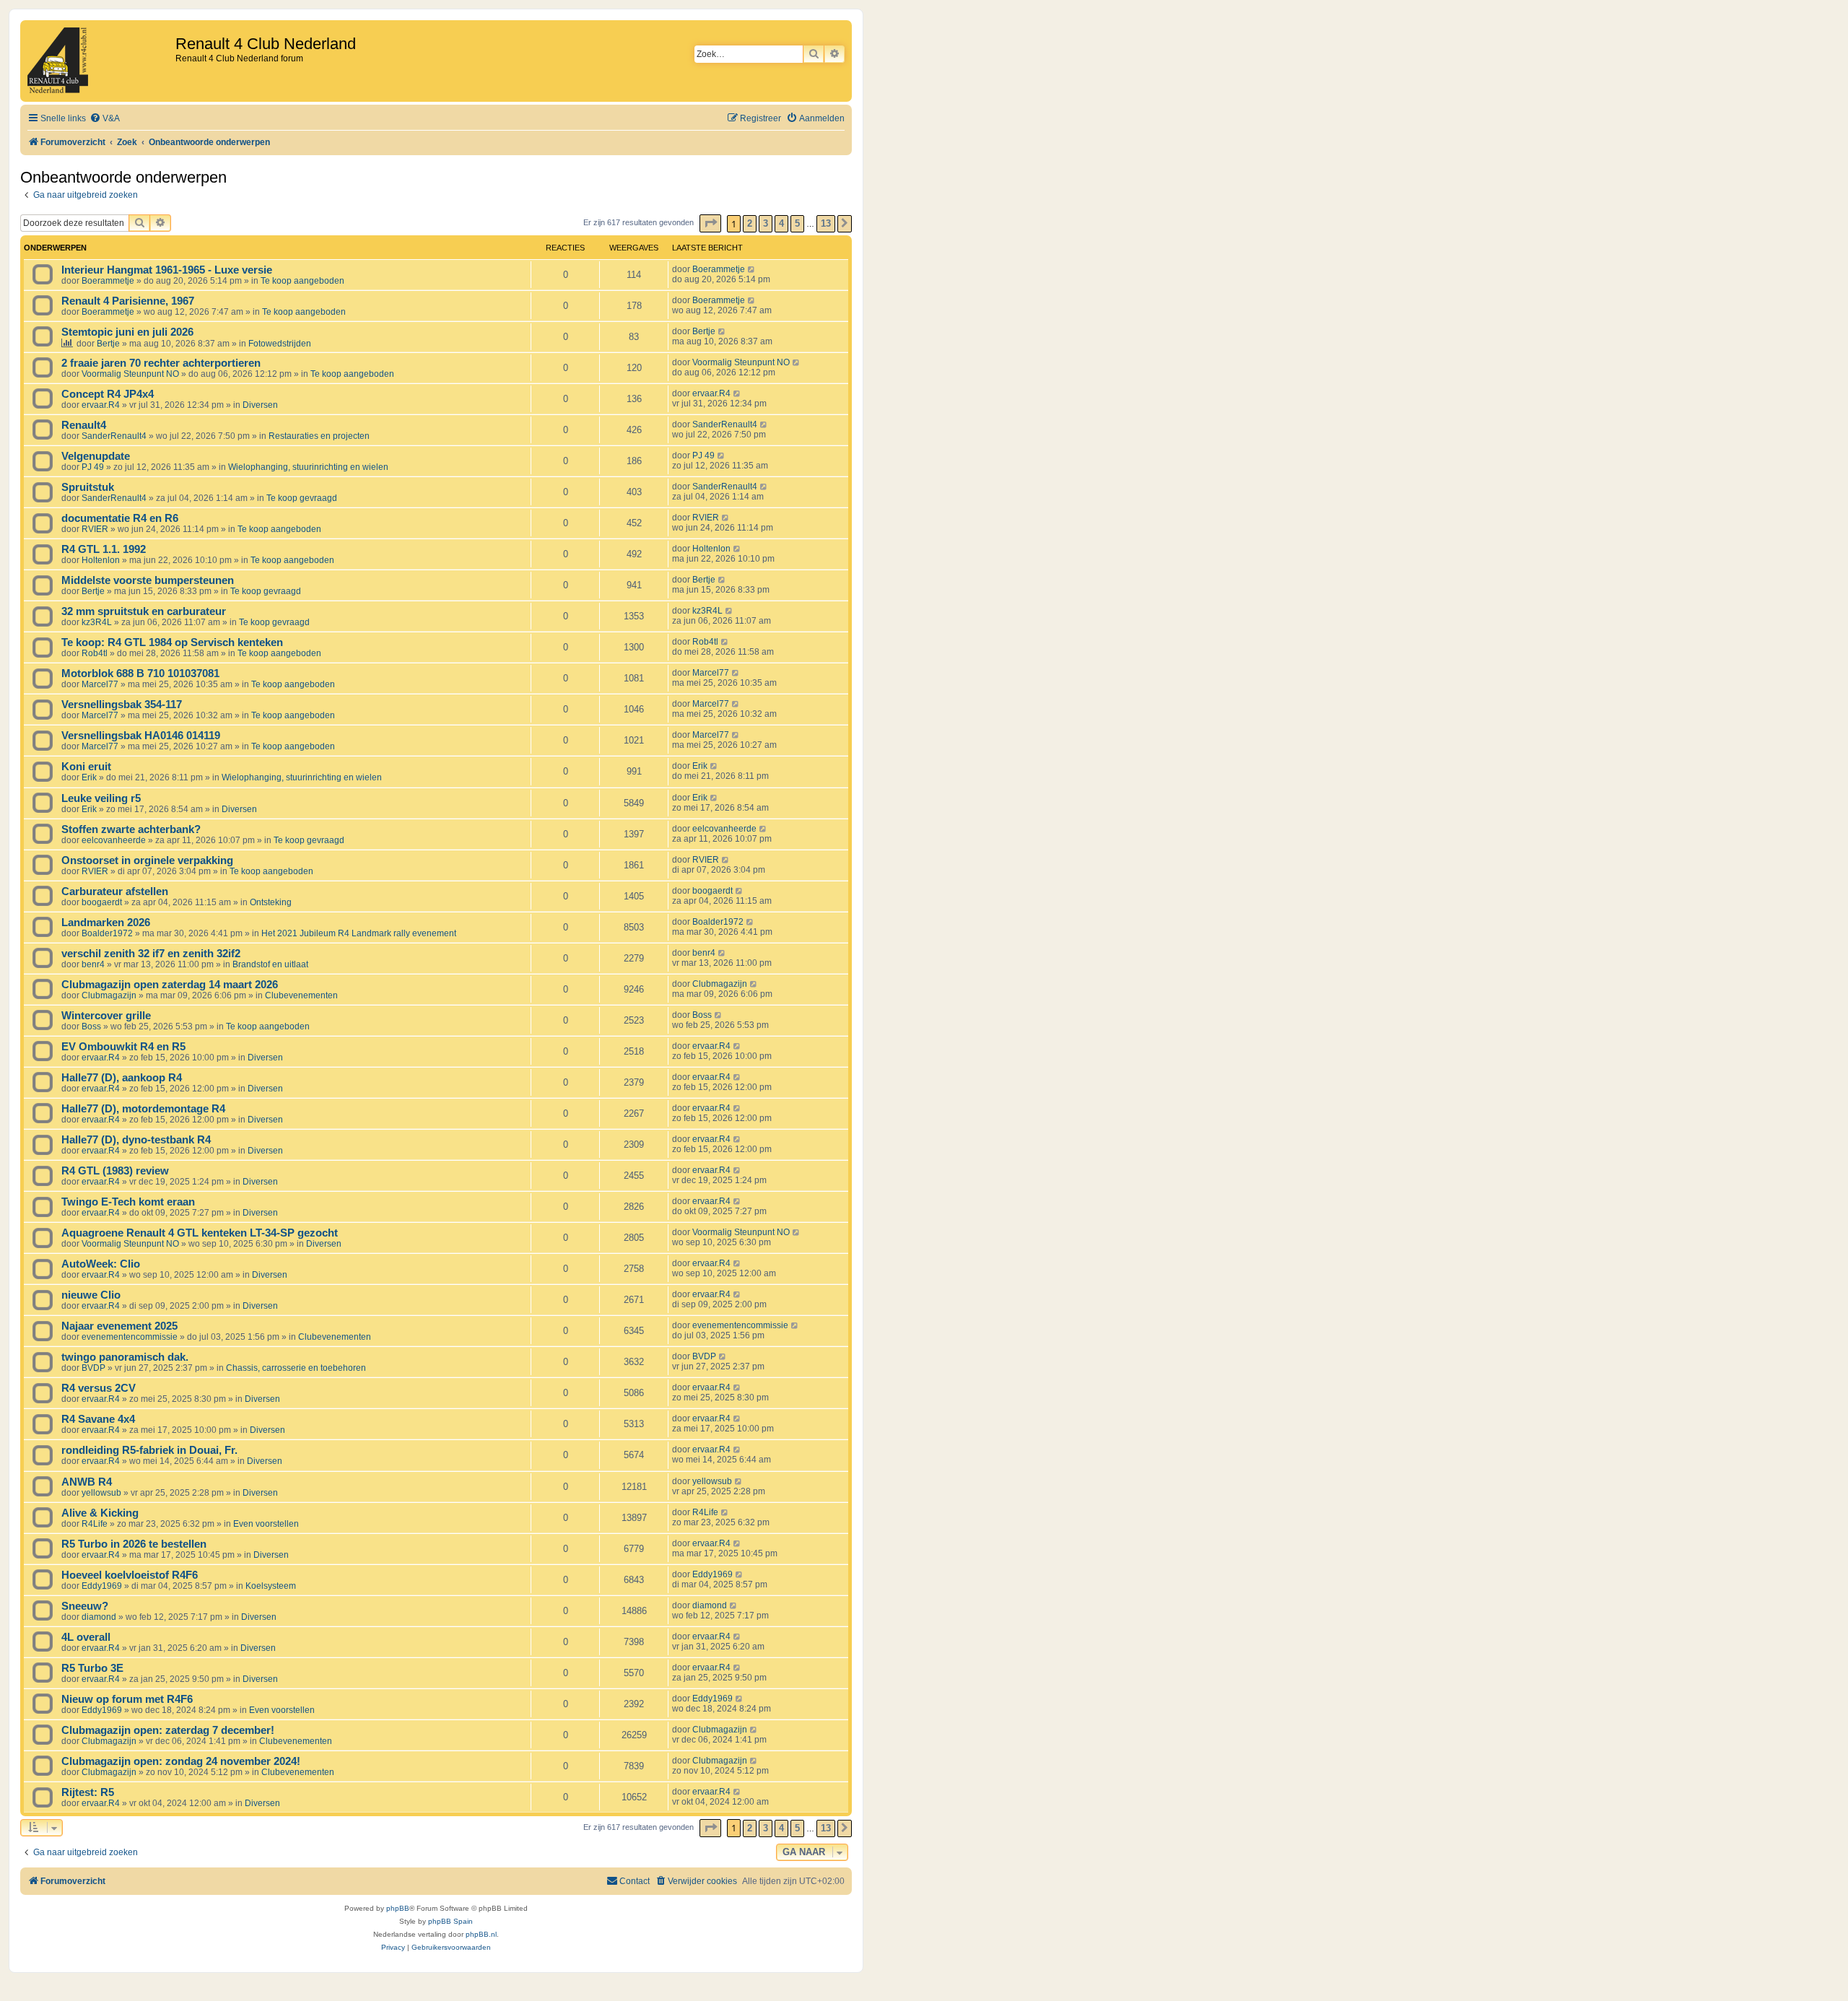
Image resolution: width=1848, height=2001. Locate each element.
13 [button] (826, 223)
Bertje (108, 344)
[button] (710, 223)
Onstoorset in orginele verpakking (147, 860)
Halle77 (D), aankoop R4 (122, 1078)
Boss (91, 1026)
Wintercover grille (106, 1016)
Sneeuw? (85, 1606)
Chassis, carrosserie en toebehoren (296, 1368)
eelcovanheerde (114, 840)
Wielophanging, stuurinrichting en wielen (308, 467)
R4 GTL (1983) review (115, 1171)
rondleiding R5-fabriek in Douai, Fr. (149, 1450)
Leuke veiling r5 (101, 798)
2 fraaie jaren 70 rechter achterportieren (161, 363)
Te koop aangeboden (302, 281)
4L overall (86, 1637)
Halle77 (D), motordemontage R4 (143, 1109)
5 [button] (797, 223)
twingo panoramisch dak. (125, 1357)
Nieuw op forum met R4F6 (127, 1699)
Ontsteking (271, 902)
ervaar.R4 (101, 405)
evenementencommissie (130, 1337)
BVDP (93, 1368)
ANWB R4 (87, 1482)
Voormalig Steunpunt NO (130, 374)
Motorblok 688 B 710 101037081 (140, 673)
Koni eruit (86, 767)
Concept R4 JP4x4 (108, 394)
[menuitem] (105, 119)
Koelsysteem (271, 1586)
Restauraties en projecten (319, 436)
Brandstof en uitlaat (270, 964)
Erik (89, 777)
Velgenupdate (96, 456)
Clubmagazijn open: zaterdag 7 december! (168, 1730)
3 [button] (766, 223)
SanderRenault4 (114, 436)
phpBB (398, 1908)
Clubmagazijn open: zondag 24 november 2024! (181, 1761)
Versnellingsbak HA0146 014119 (141, 736)
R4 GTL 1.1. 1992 (104, 549)
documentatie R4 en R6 (120, 518)
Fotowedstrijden (280, 344)
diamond (99, 1617)
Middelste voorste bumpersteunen (148, 580)
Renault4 (84, 425)
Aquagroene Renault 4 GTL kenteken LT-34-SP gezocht (200, 1233)
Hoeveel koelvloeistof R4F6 (130, 1575)
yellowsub (101, 1493)
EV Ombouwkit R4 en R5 (123, 1047)
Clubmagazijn (109, 995)
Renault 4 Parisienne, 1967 (128, 301)
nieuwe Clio (91, 1295)
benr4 (93, 964)
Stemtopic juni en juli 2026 (127, 332)
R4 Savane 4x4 (98, 1419)
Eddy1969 (102, 1586)
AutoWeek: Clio (101, 1264)
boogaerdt (102, 902)
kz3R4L (97, 622)
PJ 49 (93, 467)
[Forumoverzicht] (100, 61)
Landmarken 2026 (106, 923)
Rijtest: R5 (88, 1792)
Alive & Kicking (100, 1513)
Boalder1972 (107, 933)
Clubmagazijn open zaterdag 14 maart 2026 (170, 985)
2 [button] (750, 223)
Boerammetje (108, 281)
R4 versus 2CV (99, 1388)
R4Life (95, 1524)
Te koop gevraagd (302, 498)
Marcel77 (100, 684)
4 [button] (781, 223)
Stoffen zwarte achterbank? (131, 829)
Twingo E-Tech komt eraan (128, 1202)
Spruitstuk (88, 487)
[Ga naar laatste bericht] (752, 269)
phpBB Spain (450, 1921)
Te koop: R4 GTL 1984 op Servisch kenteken (172, 642)
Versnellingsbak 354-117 (122, 705)
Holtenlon (101, 560)
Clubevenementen (301, 995)
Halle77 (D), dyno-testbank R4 (136, 1140)
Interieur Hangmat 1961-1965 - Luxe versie (167, 270)
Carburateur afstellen (115, 891)
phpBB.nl (481, 1934)
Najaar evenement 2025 (119, 1326)
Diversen (260, 405)
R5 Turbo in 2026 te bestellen (134, 1544)
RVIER (95, 529)
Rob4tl (95, 653)
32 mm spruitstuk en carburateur (144, 611)
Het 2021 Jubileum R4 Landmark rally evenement (359, 933)
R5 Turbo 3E (92, 1668)
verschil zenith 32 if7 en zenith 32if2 (151, 954)
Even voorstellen (266, 1524)
